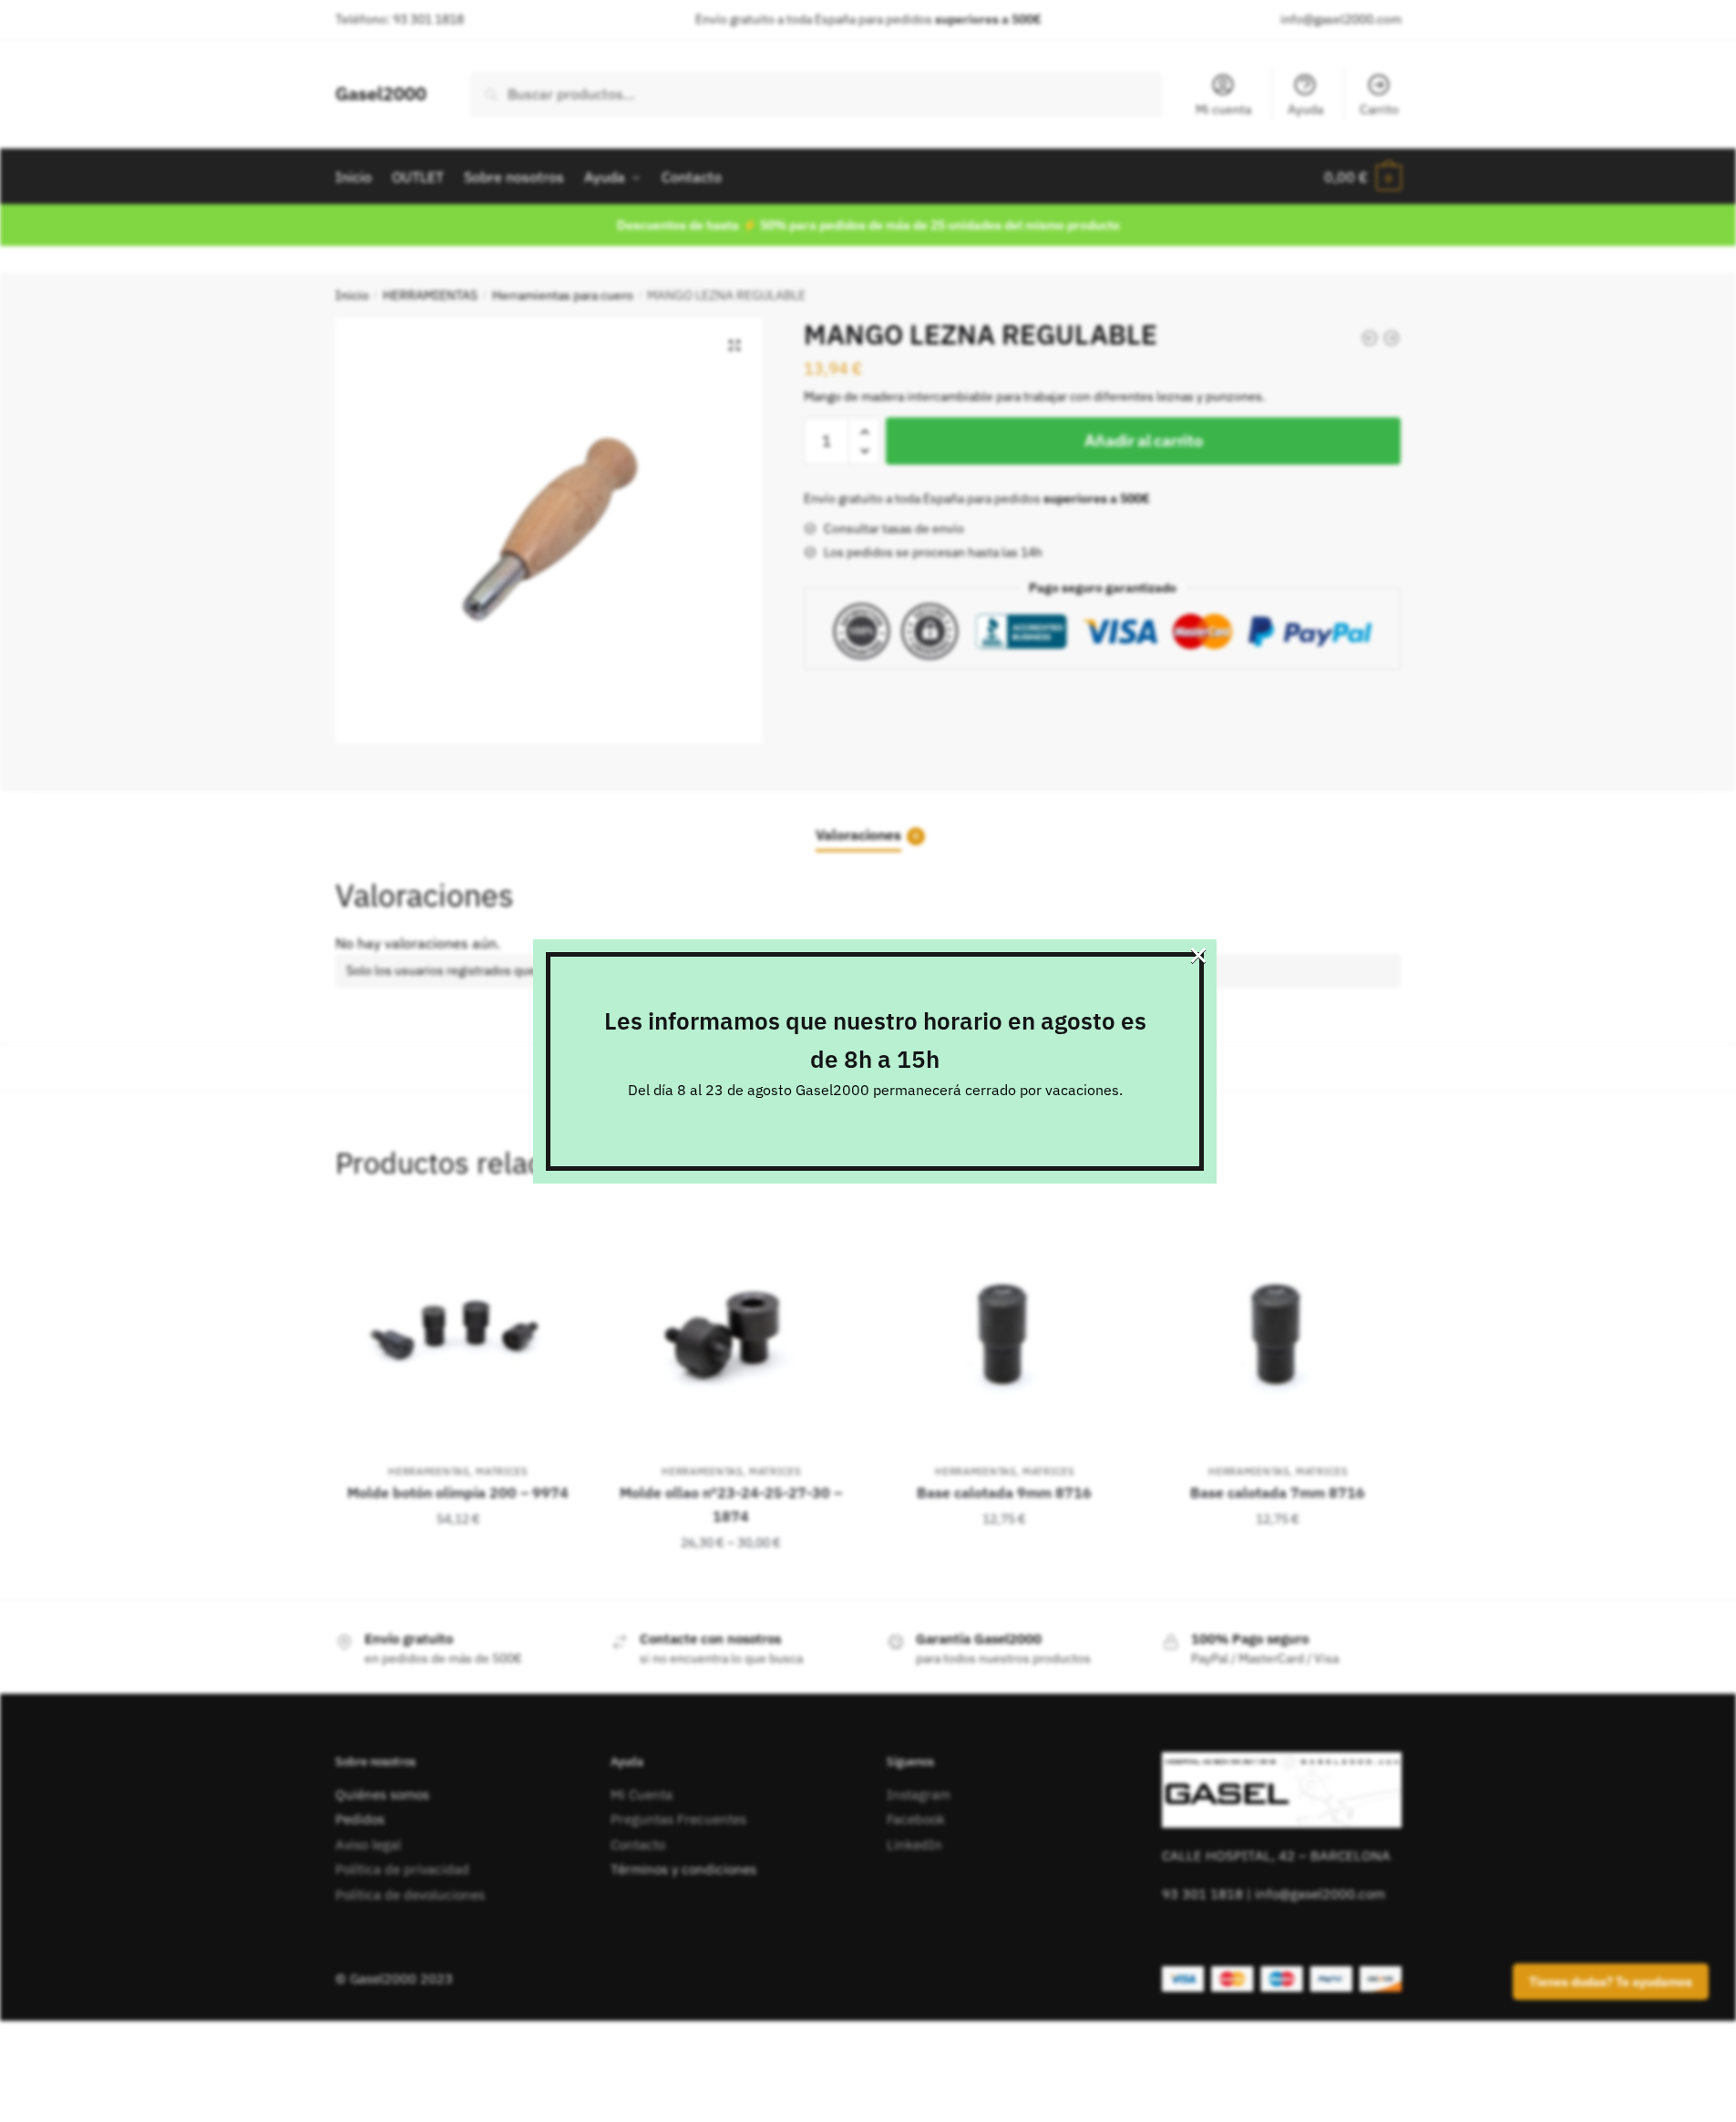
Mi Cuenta (642, 1794)
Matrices (502, 1471)
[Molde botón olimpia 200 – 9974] (458, 1333)
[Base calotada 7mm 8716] (1278, 1333)
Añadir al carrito (1143, 441)
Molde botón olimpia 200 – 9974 (458, 1492)
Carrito (1379, 109)
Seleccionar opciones (731, 1578)
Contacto (638, 1845)
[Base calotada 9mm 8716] (1004, 1333)
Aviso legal (368, 1845)
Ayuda (1305, 109)
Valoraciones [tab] (858, 835)
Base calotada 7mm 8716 (1278, 1492)
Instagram (919, 1794)
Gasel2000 (381, 93)
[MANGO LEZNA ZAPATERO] (1392, 338)
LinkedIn (914, 1845)
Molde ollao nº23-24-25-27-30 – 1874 (731, 1504)
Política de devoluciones (410, 1895)
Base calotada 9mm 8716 (1004, 1492)
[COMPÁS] (1370, 338)
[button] (734, 345)
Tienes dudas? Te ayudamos (1611, 1982)
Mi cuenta (1223, 109)
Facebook (916, 1819)
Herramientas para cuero (563, 295)
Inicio (352, 295)
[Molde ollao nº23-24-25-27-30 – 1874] (732, 1333)
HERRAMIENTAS (430, 295)
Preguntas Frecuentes (678, 1819)
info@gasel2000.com (1341, 19)
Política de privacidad (402, 1869)
